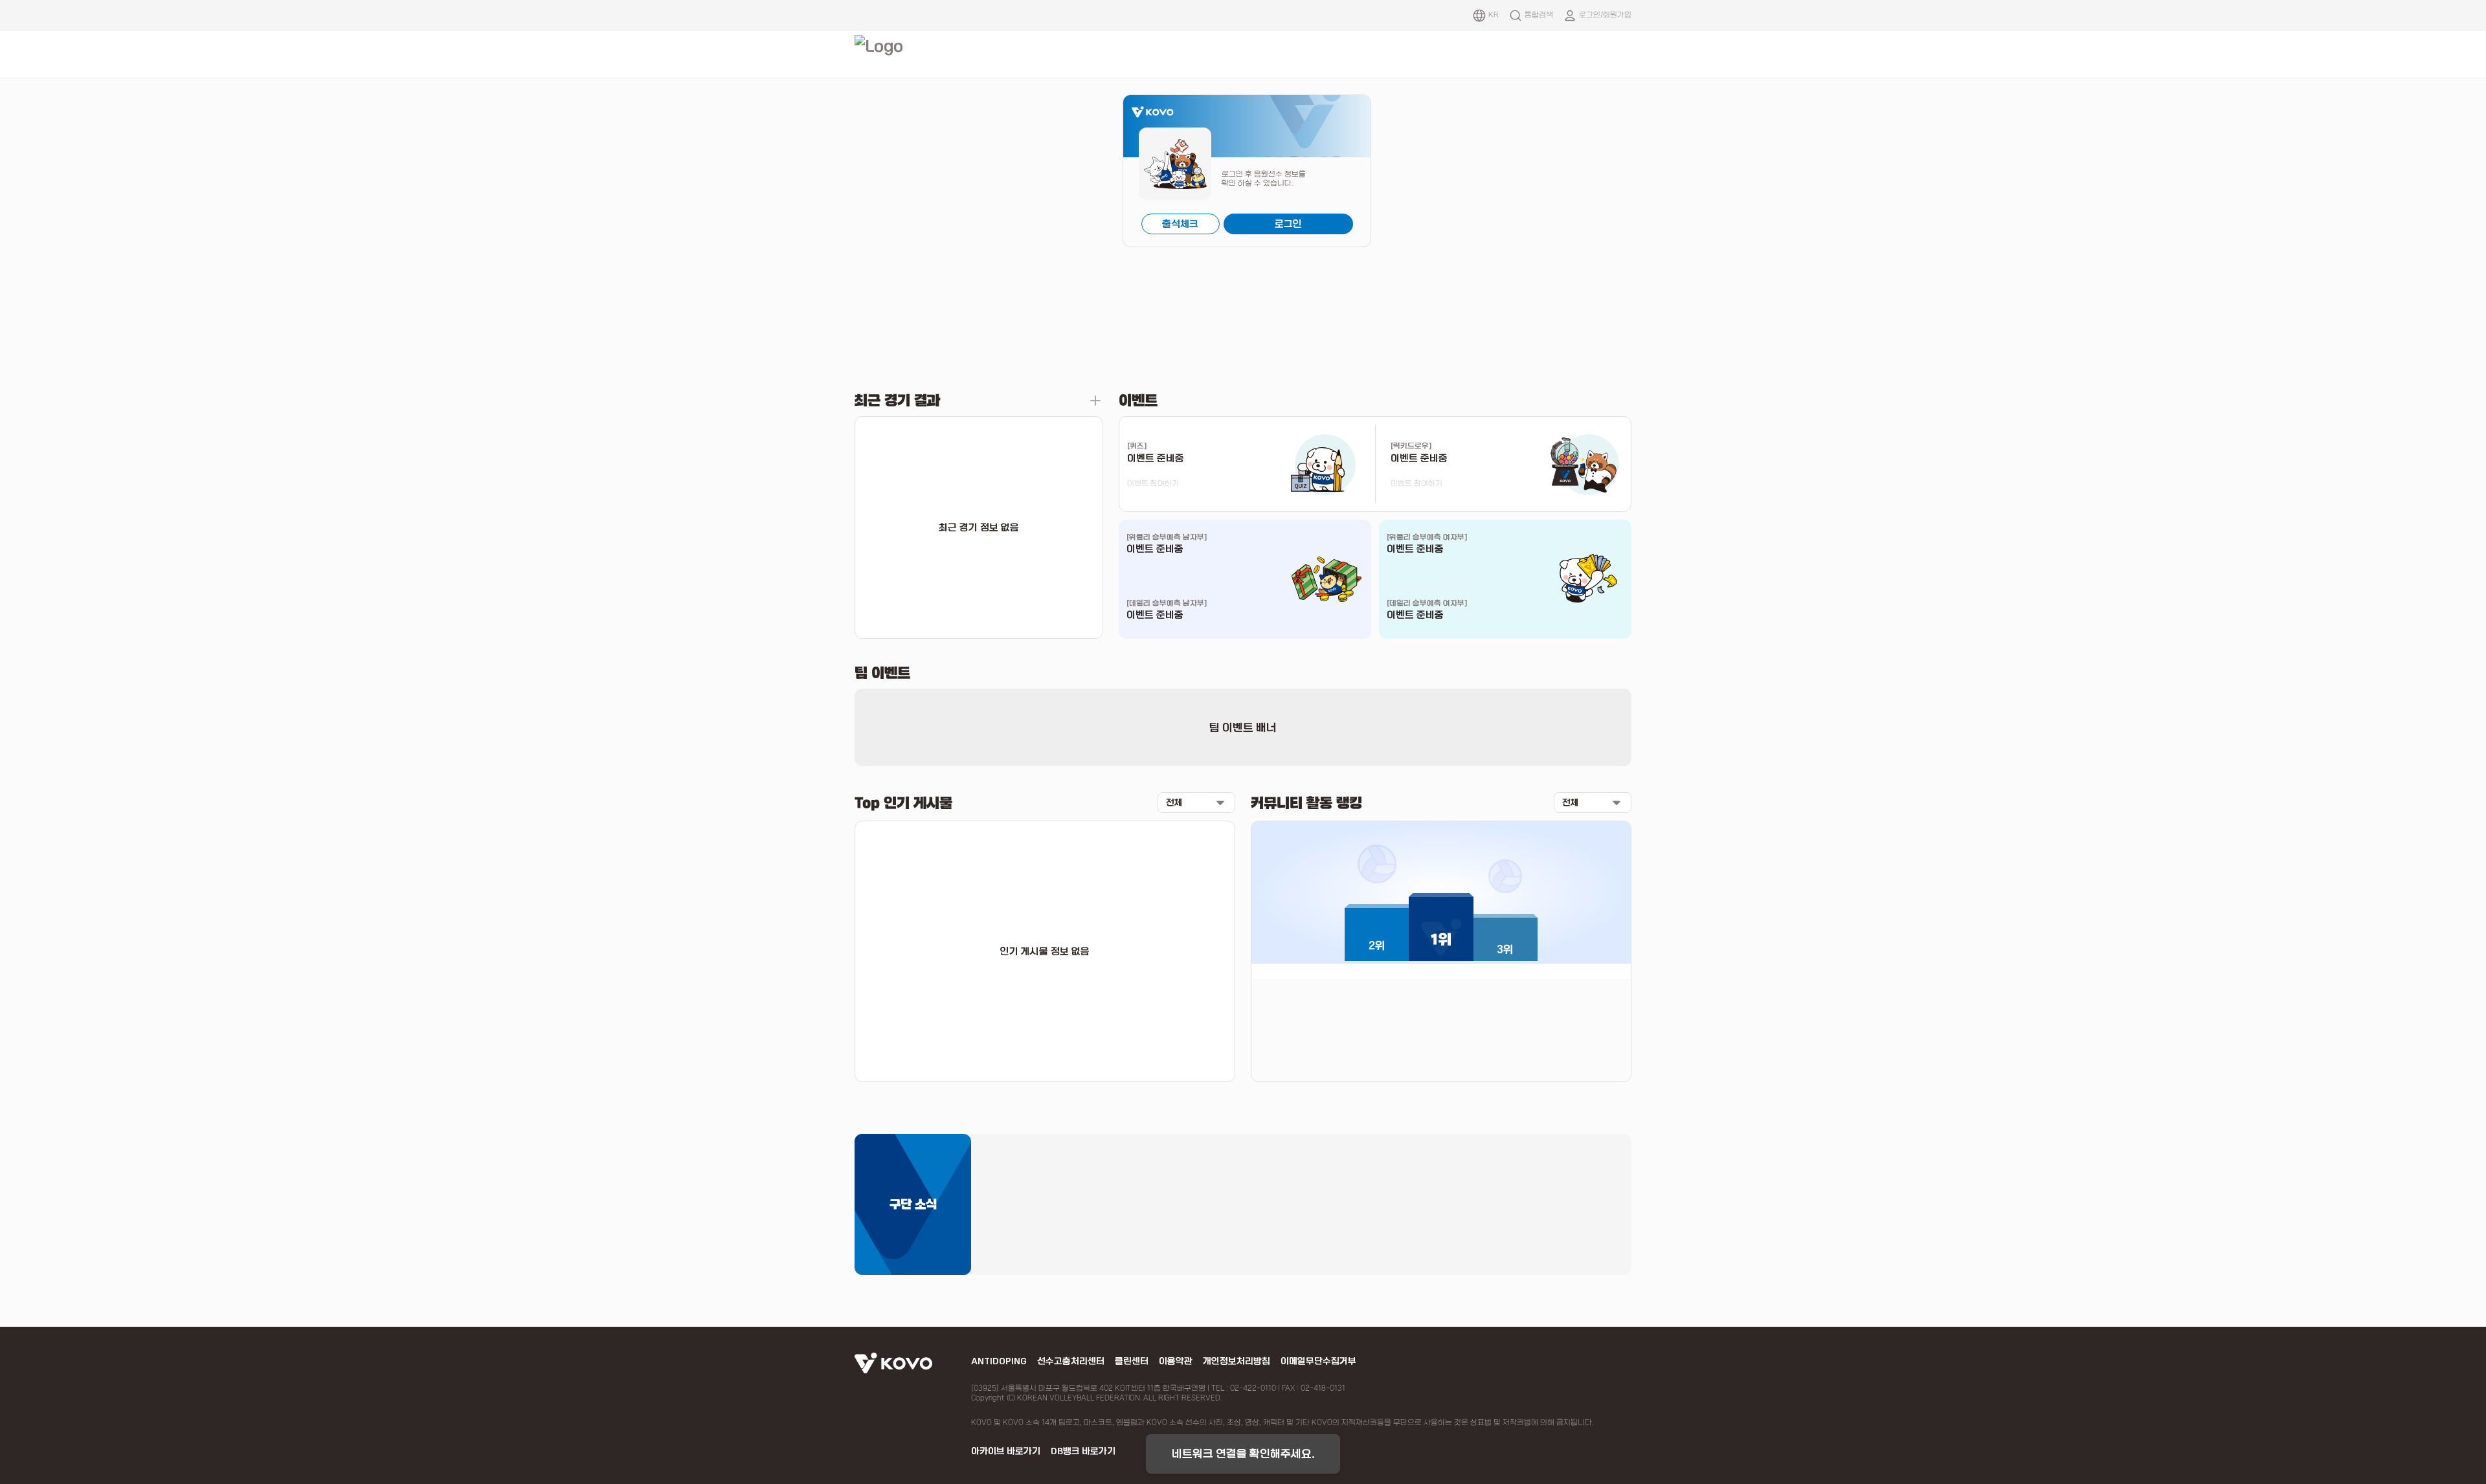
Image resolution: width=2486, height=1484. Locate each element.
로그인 (1288, 224)
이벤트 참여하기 (1153, 483)
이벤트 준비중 (1155, 549)
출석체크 (1180, 224)
